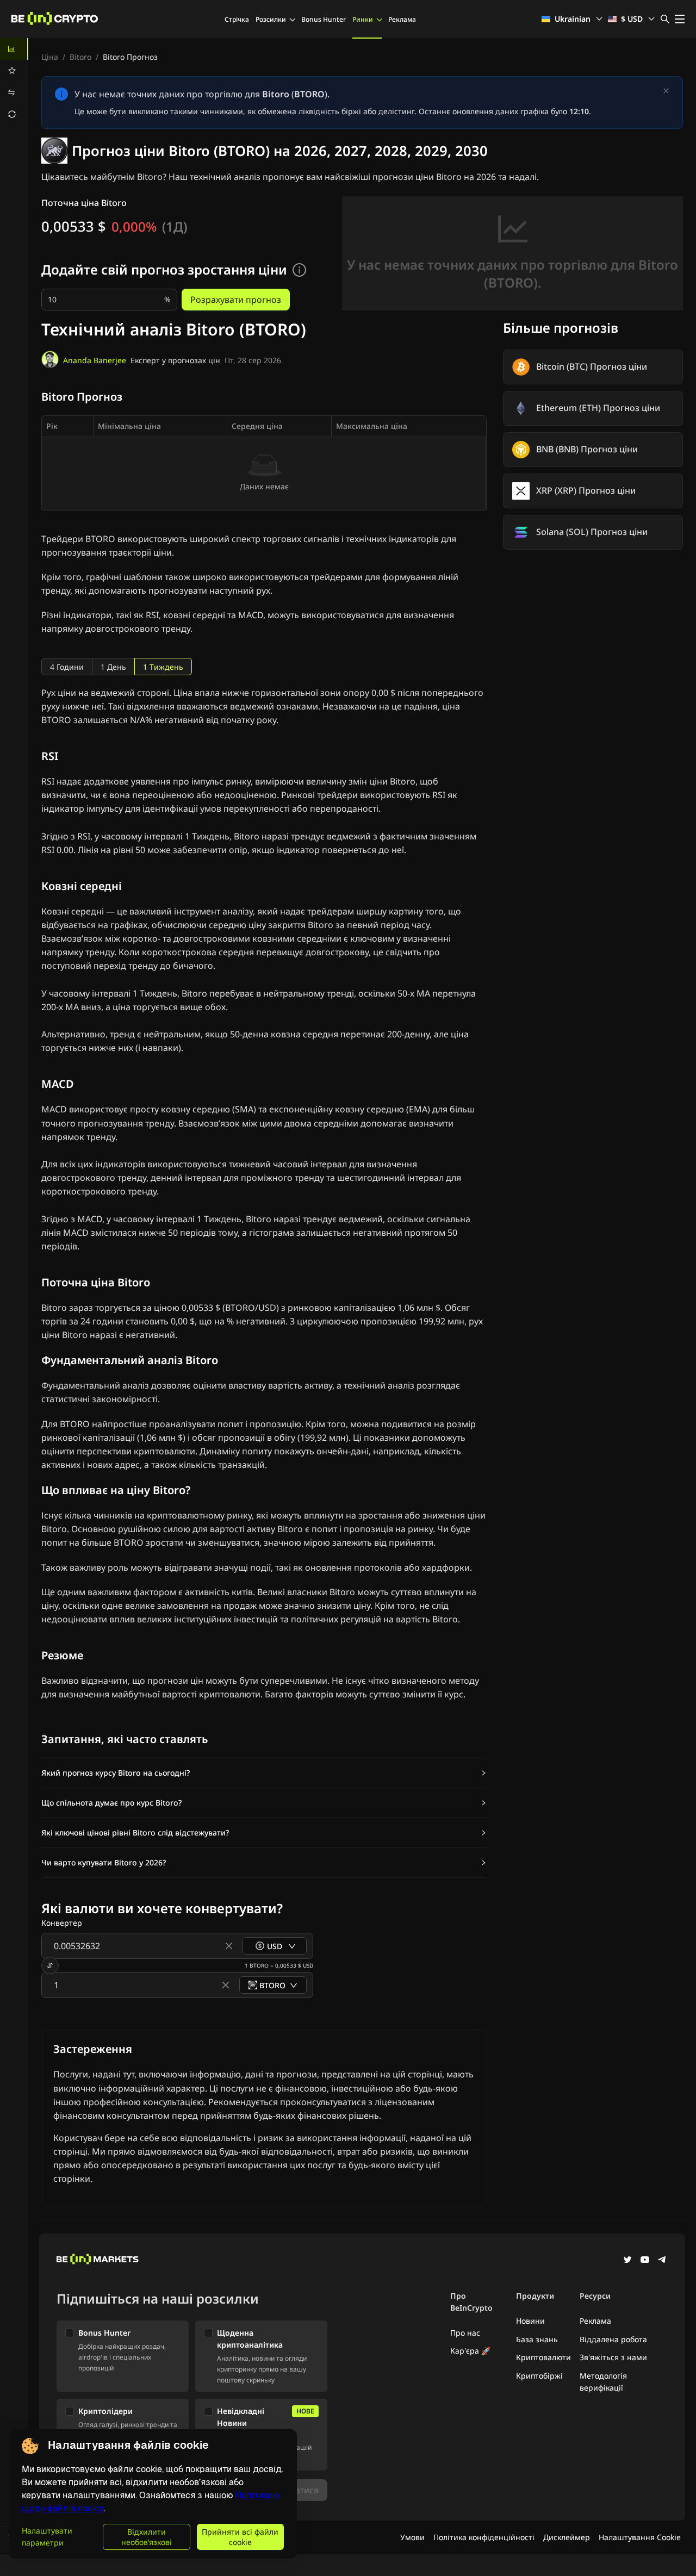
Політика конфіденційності (484, 2537)
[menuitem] (14, 49)
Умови (412, 2537)
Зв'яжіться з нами (613, 2357)
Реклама (402, 19)
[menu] (14, 82)
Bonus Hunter (324, 19)
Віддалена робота (613, 2339)
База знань (537, 2339)
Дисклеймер (567, 2537)
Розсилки (271, 19)
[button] (264, 1773)
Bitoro (80, 57)
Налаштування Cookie (640, 2537)
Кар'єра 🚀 (470, 2351)
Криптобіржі (539, 2376)
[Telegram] (662, 2261)
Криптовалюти (543, 2357)
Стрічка (237, 19)
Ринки (363, 19)
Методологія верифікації (603, 2382)
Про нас (465, 2333)
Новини (530, 2321)
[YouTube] (645, 2261)
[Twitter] (627, 2261)
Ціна (50, 57)
